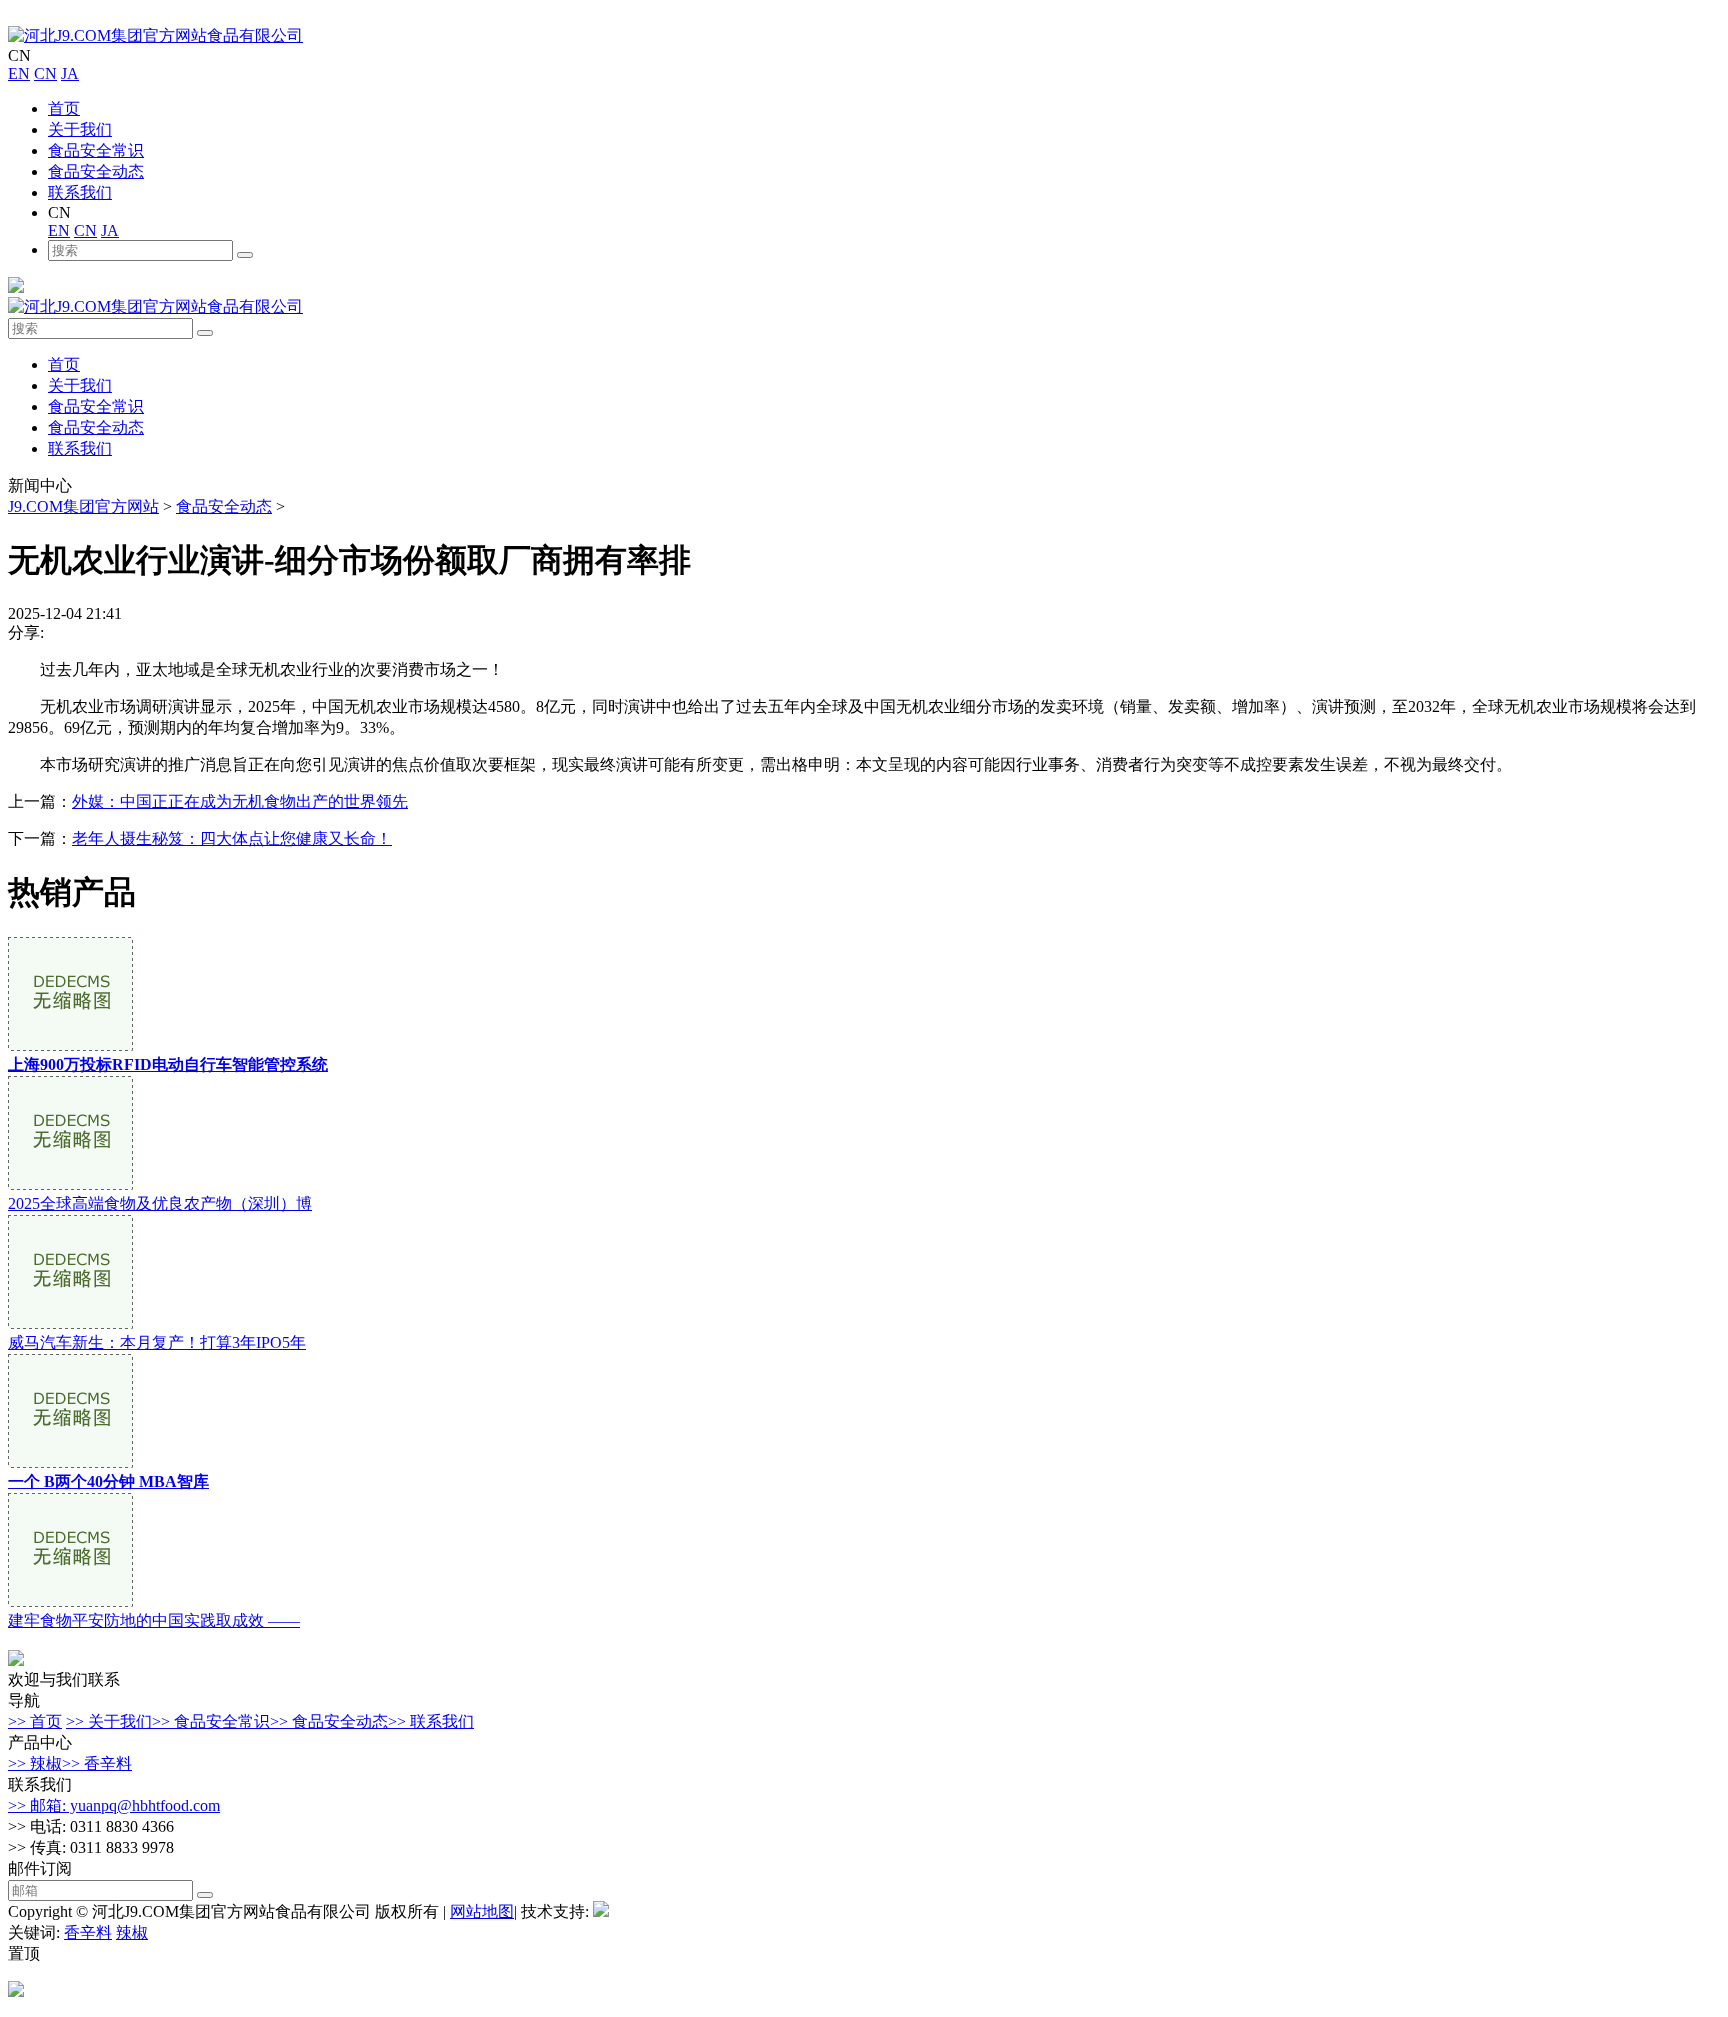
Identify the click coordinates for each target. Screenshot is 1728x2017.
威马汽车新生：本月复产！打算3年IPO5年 (157, 1342)
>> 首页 (35, 1721)
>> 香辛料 (97, 1763)
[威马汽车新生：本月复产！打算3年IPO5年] (70, 1323)
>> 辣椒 (35, 1763)
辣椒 (132, 1932)
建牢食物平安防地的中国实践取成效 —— (154, 1620)
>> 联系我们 (431, 1721)
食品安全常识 (96, 150)
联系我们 (80, 192)
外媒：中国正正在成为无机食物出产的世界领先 (240, 801)
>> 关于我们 (109, 1721)
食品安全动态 (96, 171)
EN (19, 73)
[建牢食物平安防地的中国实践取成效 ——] (70, 1601)
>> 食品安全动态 (329, 1721)
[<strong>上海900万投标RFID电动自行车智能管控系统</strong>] (70, 1045)
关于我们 (80, 129)
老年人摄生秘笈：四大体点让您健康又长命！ (232, 838)
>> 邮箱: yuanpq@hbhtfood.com (114, 1805)
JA (70, 73)
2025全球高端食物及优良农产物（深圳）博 (160, 1203)
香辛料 (88, 1932)
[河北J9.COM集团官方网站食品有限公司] (155, 35)
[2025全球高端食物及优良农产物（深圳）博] (70, 1184)
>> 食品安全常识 (211, 1721)
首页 (64, 108)
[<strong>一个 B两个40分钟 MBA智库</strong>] (70, 1462)
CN (45, 73)
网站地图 (482, 1911)
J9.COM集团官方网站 (83, 506)
